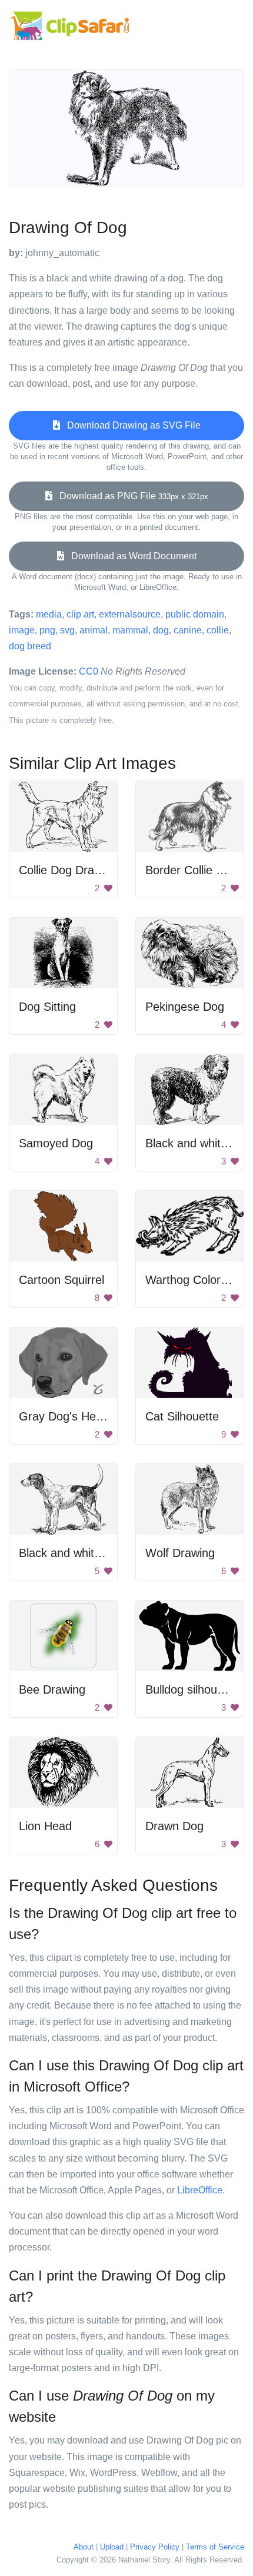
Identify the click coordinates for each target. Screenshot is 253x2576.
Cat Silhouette (182, 1416)
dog (161, 630)
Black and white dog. (73, 1553)
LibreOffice (200, 2190)
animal (94, 630)
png (47, 630)
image (22, 630)
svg (67, 630)
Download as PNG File (130, 496)
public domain (195, 614)
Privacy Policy (155, 2547)
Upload (112, 2547)
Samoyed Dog (56, 1143)
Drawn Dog (174, 1826)
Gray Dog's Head (64, 1416)
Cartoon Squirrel (61, 1280)
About (84, 2547)
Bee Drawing (52, 1689)
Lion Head (45, 1826)
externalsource (130, 614)
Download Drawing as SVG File (130, 425)
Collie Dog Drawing (68, 870)
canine (188, 630)
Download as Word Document (130, 556)
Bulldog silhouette (191, 1689)
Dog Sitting (47, 1007)
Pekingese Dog (185, 1007)
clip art (80, 614)
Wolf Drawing (180, 1553)
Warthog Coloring (191, 1280)
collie (218, 630)
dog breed (30, 646)
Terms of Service (215, 2547)
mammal (130, 630)
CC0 (89, 671)
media (49, 614)
